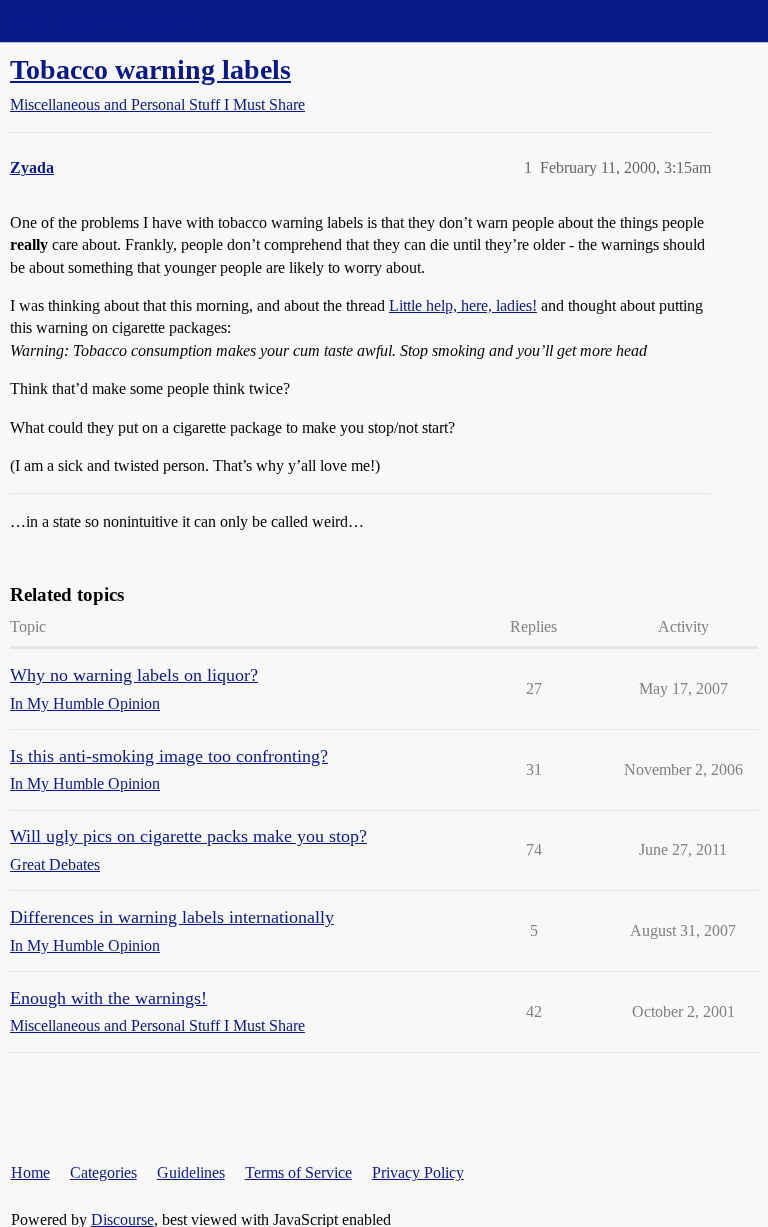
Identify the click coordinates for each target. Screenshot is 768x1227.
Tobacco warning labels (150, 69)
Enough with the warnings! (108, 998)
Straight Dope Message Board (105, 20)
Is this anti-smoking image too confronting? (169, 756)
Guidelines (191, 1172)
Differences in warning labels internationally (172, 917)
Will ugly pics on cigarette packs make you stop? (188, 836)
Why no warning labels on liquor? (134, 675)
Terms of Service (298, 1172)
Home (30, 1172)
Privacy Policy (418, 1172)
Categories (103, 1172)
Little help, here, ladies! (463, 305)
